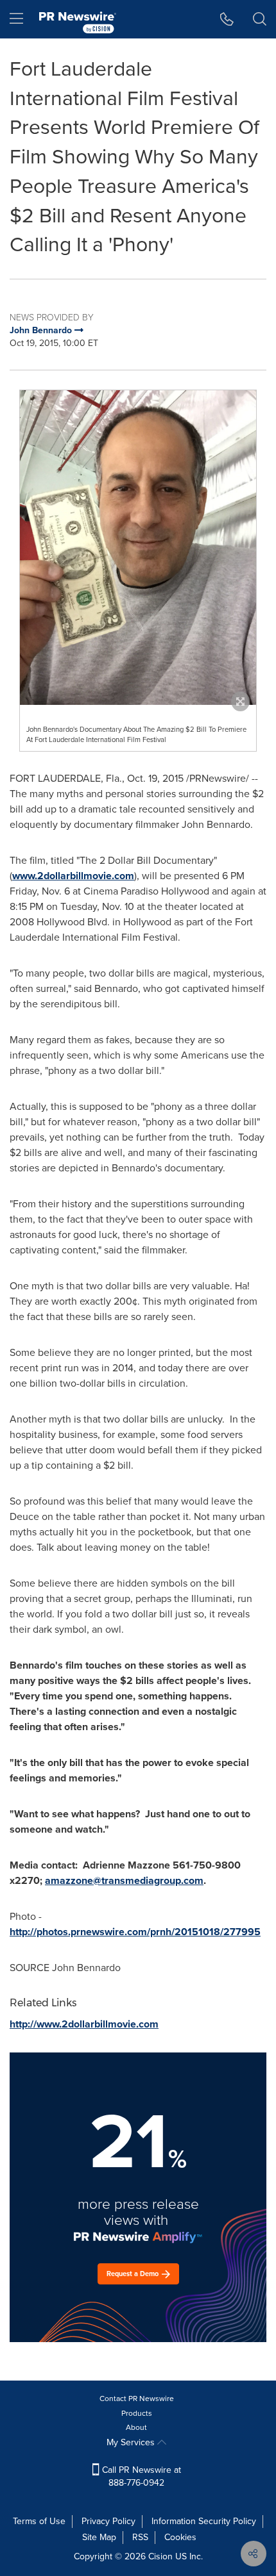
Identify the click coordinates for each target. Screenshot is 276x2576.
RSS (140, 2537)
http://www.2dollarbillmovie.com (84, 2024)
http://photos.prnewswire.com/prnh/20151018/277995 (135, 1932)
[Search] (260, 19)
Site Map (99, 2537)
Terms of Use (39, 2521)
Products (137, 2413)
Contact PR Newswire (137, 2398)
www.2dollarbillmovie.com (73, 876)
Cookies (180, 2537)
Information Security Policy (204, 2521)
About (136, 2427)
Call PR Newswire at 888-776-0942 (140, 2476)
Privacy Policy (108, 2521)
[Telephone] (227, 19)
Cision (160, 2556)
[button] (138, 548)
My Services (132, 2442)
